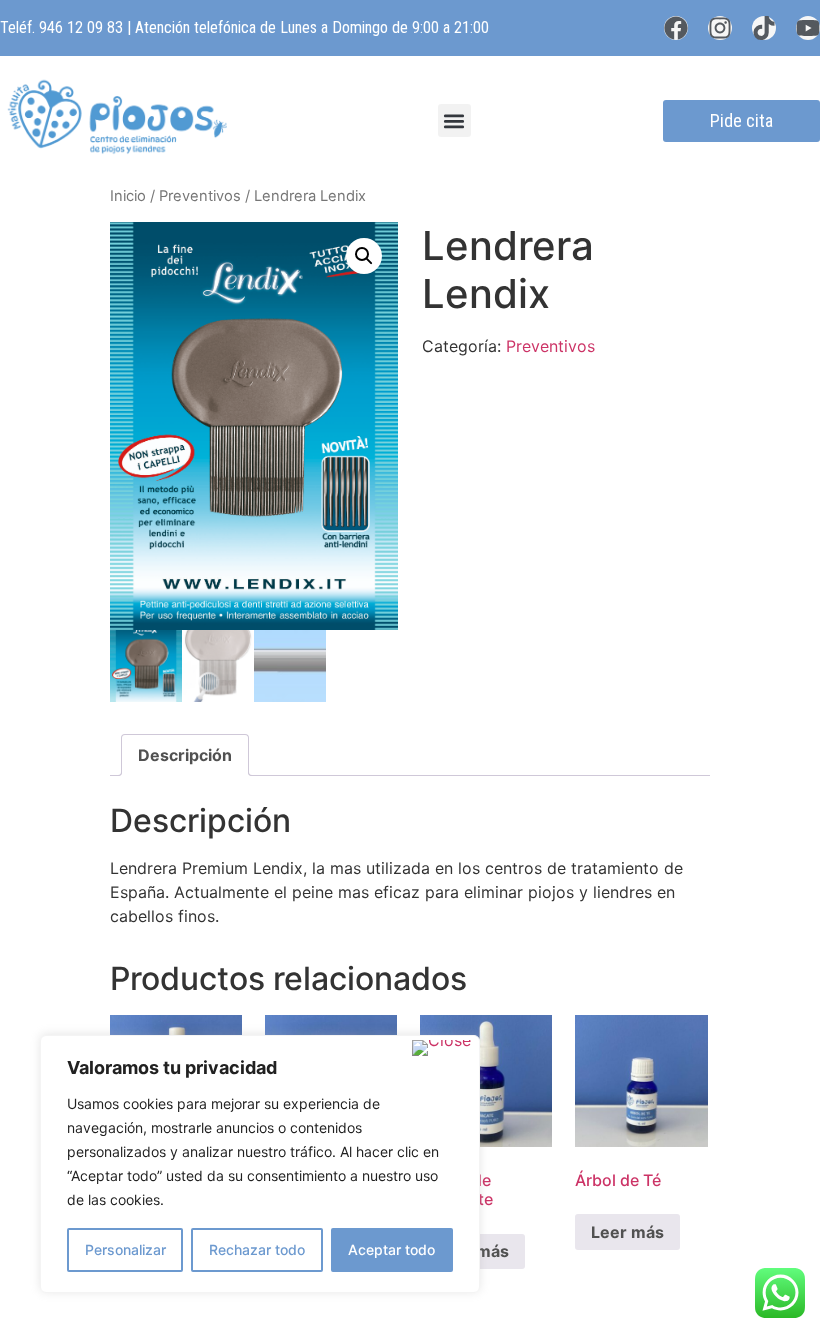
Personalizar (125, 1249)
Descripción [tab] (185, 755)
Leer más (627, 1232)
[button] (454, 120)
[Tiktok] (764, 28)
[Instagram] (720, 28)
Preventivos (200, 196)
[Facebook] (676, 28)
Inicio (128, 196)
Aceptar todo (391, 1249)
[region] (260, 1164)
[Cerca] (441, 1048)
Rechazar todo (257, 1249)
